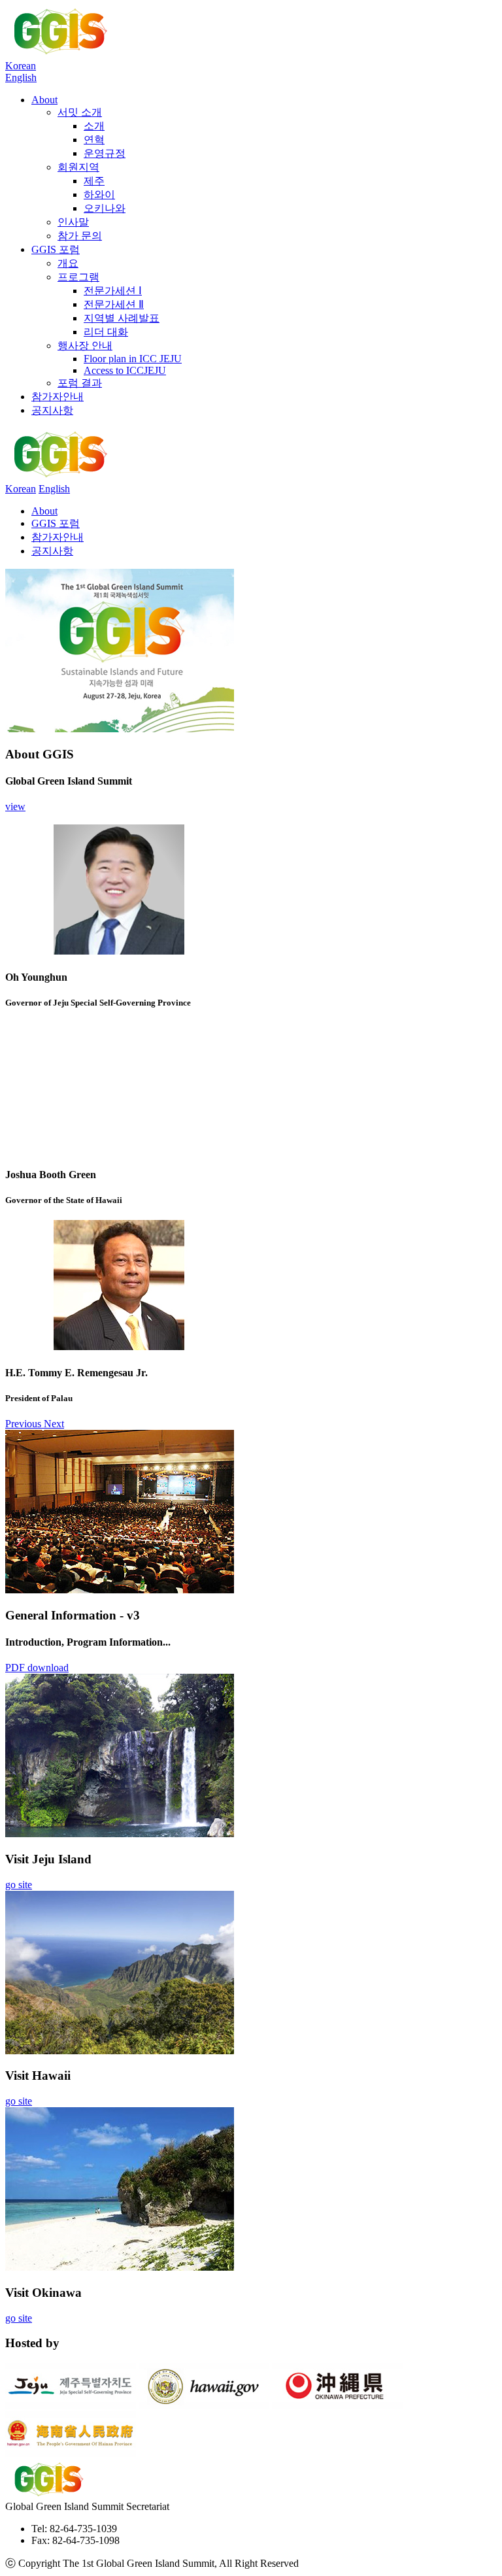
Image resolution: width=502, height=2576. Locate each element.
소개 (94, 126)
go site (19, 1885)
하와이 (99, 195)
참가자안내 (58, 397)
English (21, 77)
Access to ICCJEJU (125, 370)
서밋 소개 (80, 112)
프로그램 (78, 277)
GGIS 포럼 (56, 249)
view (15, 806)
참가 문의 (80, 236)
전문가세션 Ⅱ (114, 304)
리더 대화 (106, 332)
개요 (68, 263)
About (44, 100)
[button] (25, 1424)
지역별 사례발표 (122, 318)
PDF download (37, 1668)
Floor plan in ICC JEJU (133, 359)
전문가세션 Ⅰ (113, 291)
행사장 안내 (85, 346)
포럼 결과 (80, 383)
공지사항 (52, 410)
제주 (94, 181)
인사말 (73, 222)
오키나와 (105, 208)
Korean (21, 66)
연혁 (94, 140)
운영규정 (105, 153)
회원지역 (78, 167)
